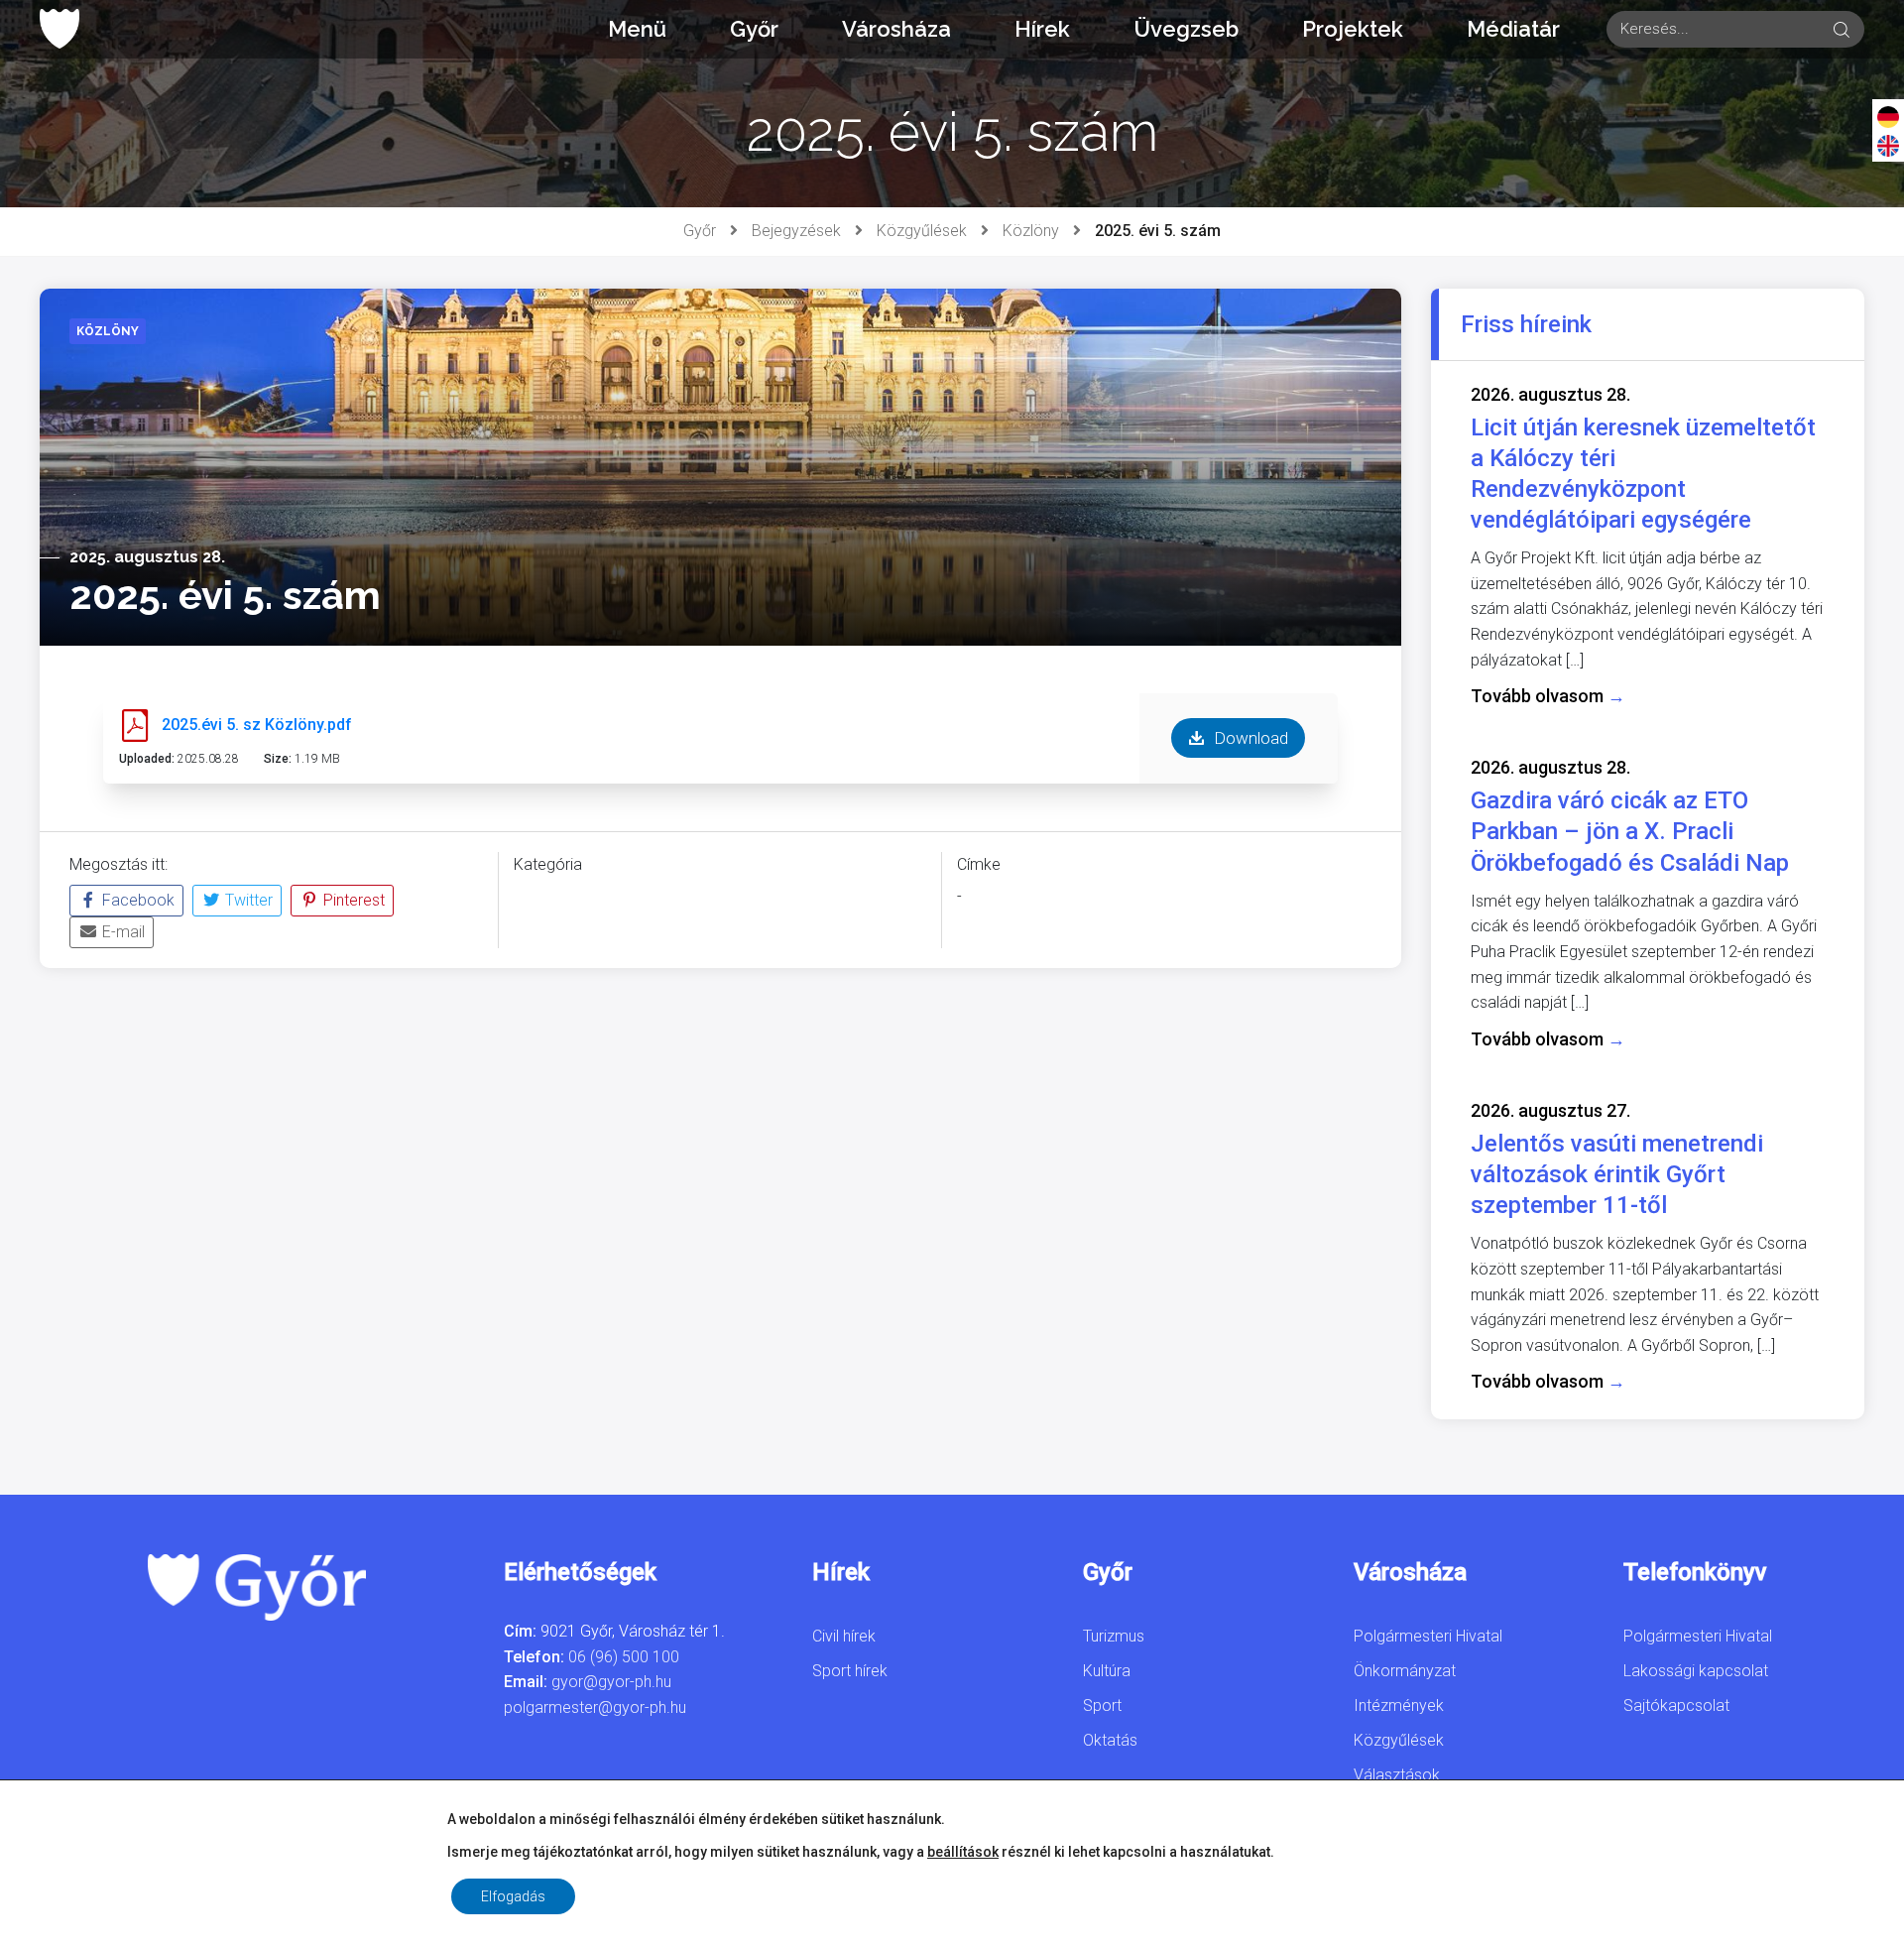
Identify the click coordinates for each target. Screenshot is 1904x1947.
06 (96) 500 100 (624, 1657)
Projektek (1353, 29)
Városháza (896, 29)
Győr (754, 29)
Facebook (136, 900)
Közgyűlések (922, 231)
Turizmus (1114, 1636)
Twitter (247, 900)
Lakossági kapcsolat (1696, 1671)
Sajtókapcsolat (1676, 1705)
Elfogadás (513, 1896)
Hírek (1042, 29)
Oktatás (1110, 1740)
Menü (637, 29)
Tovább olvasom (1548, 696)
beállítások (963, 1852)
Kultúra (1107, 1671)
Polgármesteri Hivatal (1428, 1636)
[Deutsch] (1888, 116)
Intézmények (1399, 1705)
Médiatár (1513, 29)
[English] (1888, 145)
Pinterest (352, 900)
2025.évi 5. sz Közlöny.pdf (257, 725)
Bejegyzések (796, 231)
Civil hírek (844, 1636)
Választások (1397, 1775)
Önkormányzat (1405, 1671)
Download (1249, 738)
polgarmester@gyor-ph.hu (595, 1707)
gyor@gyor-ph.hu (611, 1682)
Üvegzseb (1186, 29)
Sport (1102, 1705)
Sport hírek (850, 1671)
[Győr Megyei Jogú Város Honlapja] (59, 29)
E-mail (121, 932)
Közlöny (1031, 231)
